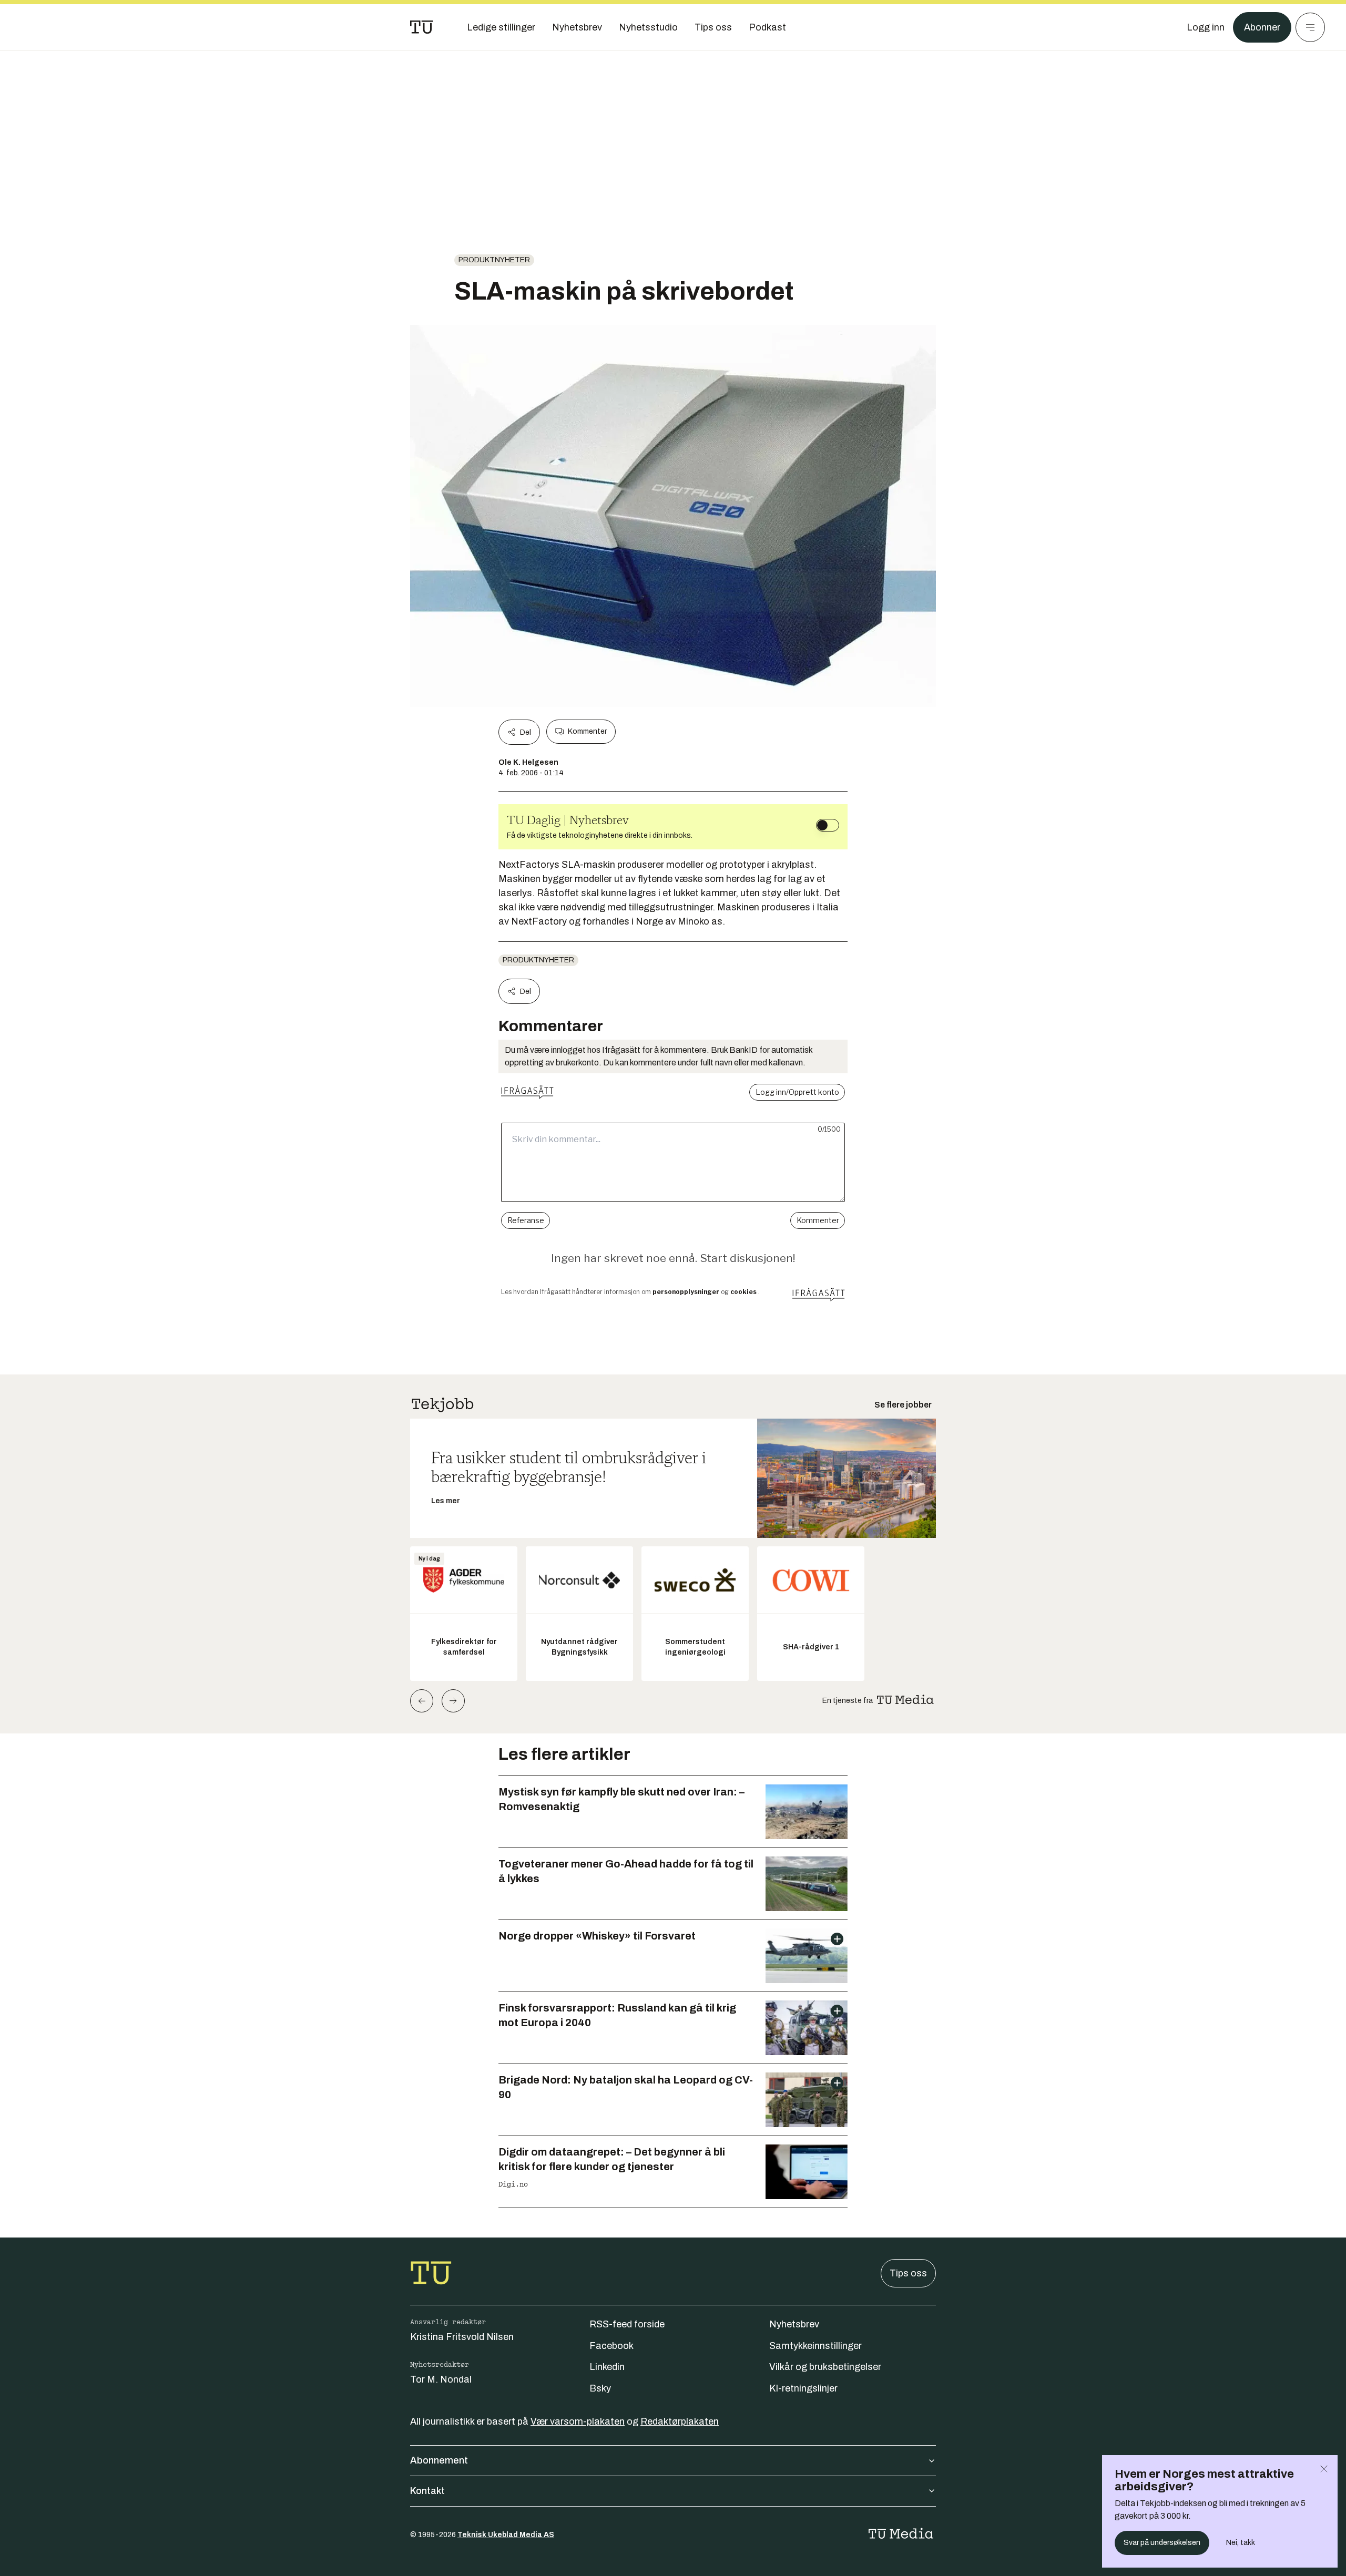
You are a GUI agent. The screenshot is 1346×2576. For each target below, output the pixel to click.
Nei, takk (1241, 2543)
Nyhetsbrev (794, 2324)
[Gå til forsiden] (422, 27)
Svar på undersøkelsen (1162, 2543)
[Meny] (1310, 27)
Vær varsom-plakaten (578, 2421)
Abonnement (439, 2460)
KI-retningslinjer (803, 2388)
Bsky (600, 2388)
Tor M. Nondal (441, 2379)
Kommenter (587, 731)
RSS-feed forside (627, 2324)
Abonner (1262, 27)
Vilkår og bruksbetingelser (825, 2367)
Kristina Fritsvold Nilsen (462, 2337)
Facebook (611, 2346)
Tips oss (908, 2273)
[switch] (828, 825)
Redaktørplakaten (680, 2421)
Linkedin (607, 2367)
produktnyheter (494, 260)
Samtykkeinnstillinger (815, 2346)
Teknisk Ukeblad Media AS (506, 2535)
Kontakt (427, 2491)
